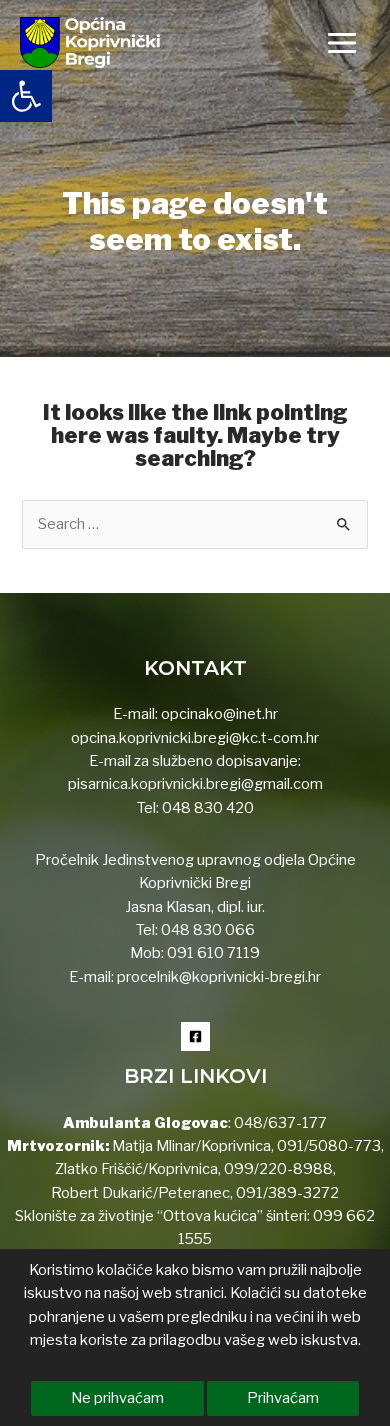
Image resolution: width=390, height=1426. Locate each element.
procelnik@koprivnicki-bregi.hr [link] (219, 977)
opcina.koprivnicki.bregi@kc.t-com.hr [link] (195, 738)
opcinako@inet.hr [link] (219, 714)
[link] (26, 96)
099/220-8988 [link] (278, 1169)
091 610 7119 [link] (213, 953)
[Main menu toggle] (342, 43)
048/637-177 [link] (279, 1123)
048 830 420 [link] (206, 808)
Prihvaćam (283, 1398)
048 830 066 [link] (206, 930)
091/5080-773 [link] (327, 1146)
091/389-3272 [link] (287, 1193)
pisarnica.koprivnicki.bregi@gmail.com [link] (195, 784)
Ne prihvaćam (117, 1398)
